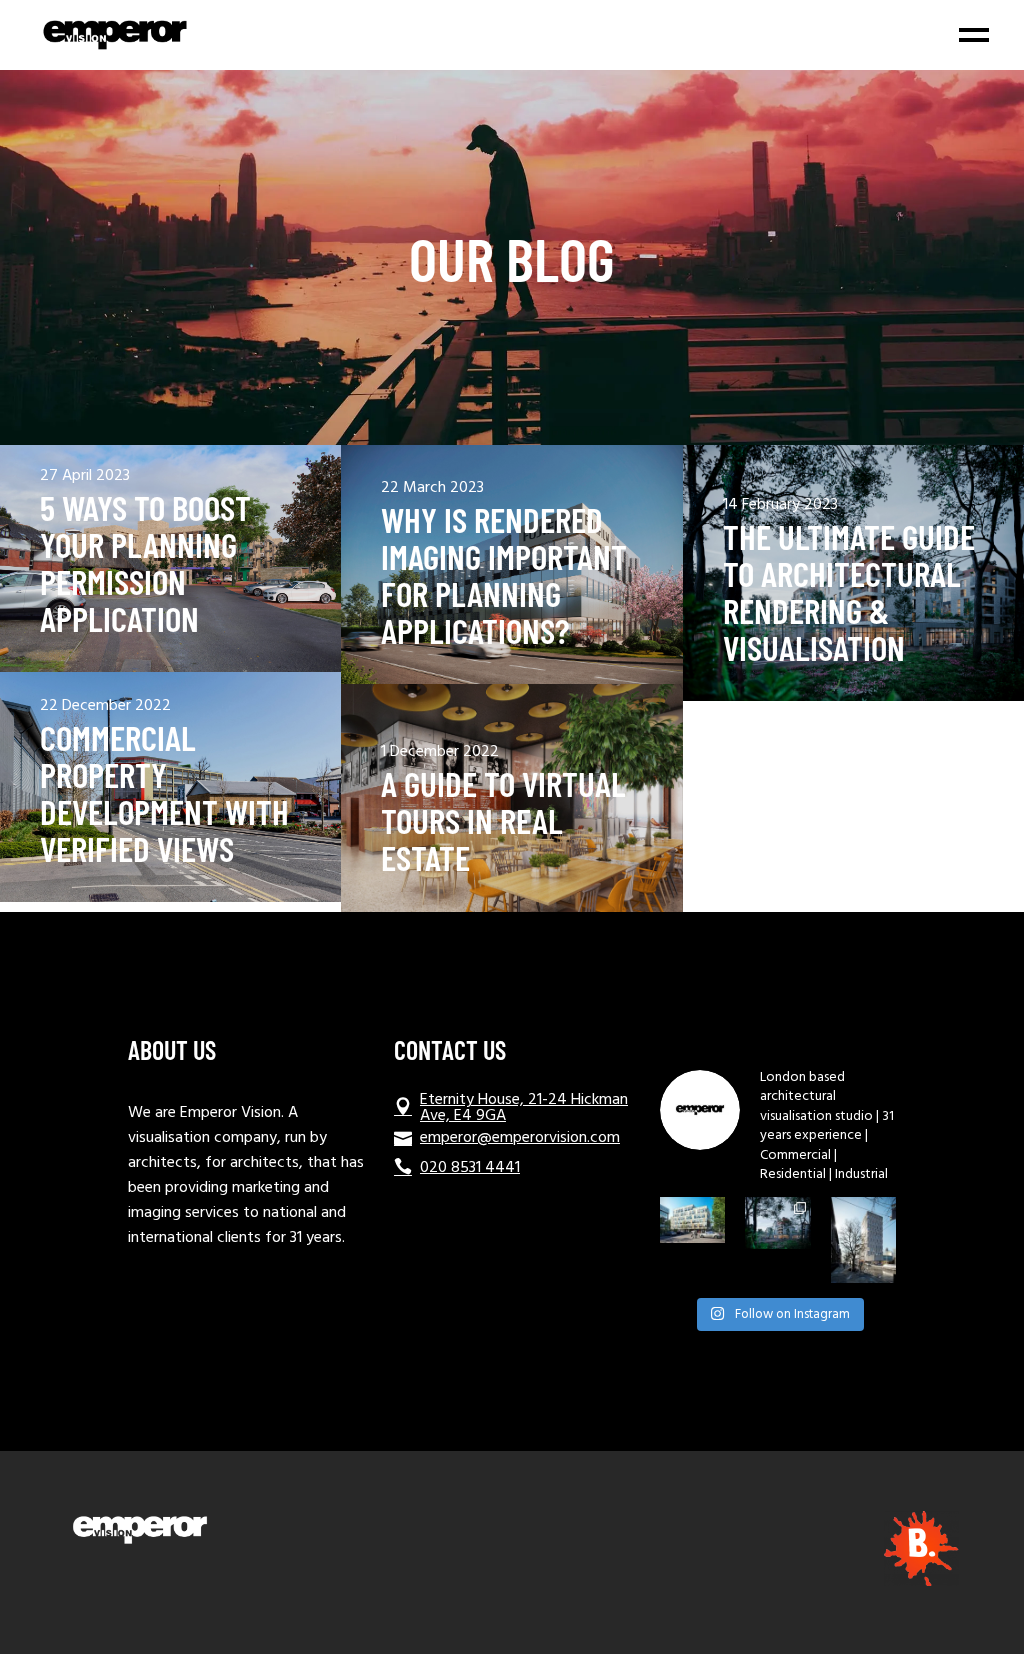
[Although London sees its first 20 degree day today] (777, 1223)
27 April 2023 (85, 476)
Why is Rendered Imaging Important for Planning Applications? (504, 575)
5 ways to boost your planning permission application (145, 563)
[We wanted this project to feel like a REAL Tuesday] (692, 1220)
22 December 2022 (105, 706)
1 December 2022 (440, 752)
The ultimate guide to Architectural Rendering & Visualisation (849, 592)
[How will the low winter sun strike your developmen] (863, 1240)
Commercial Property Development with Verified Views (164, 793)
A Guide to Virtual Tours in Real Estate (503, 820)
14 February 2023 (780, 505)
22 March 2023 (432, 488)
